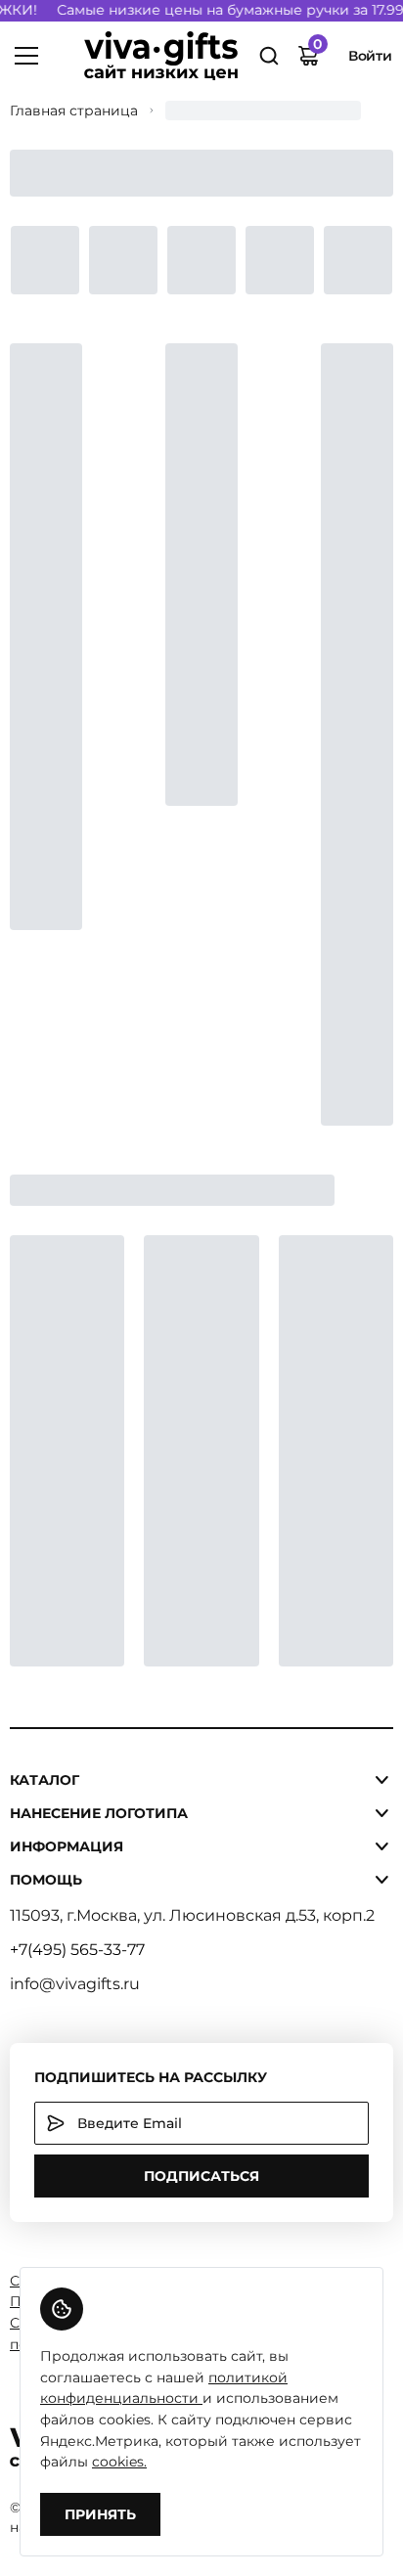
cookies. (119, 2462)
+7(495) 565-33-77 (77, 1950)
